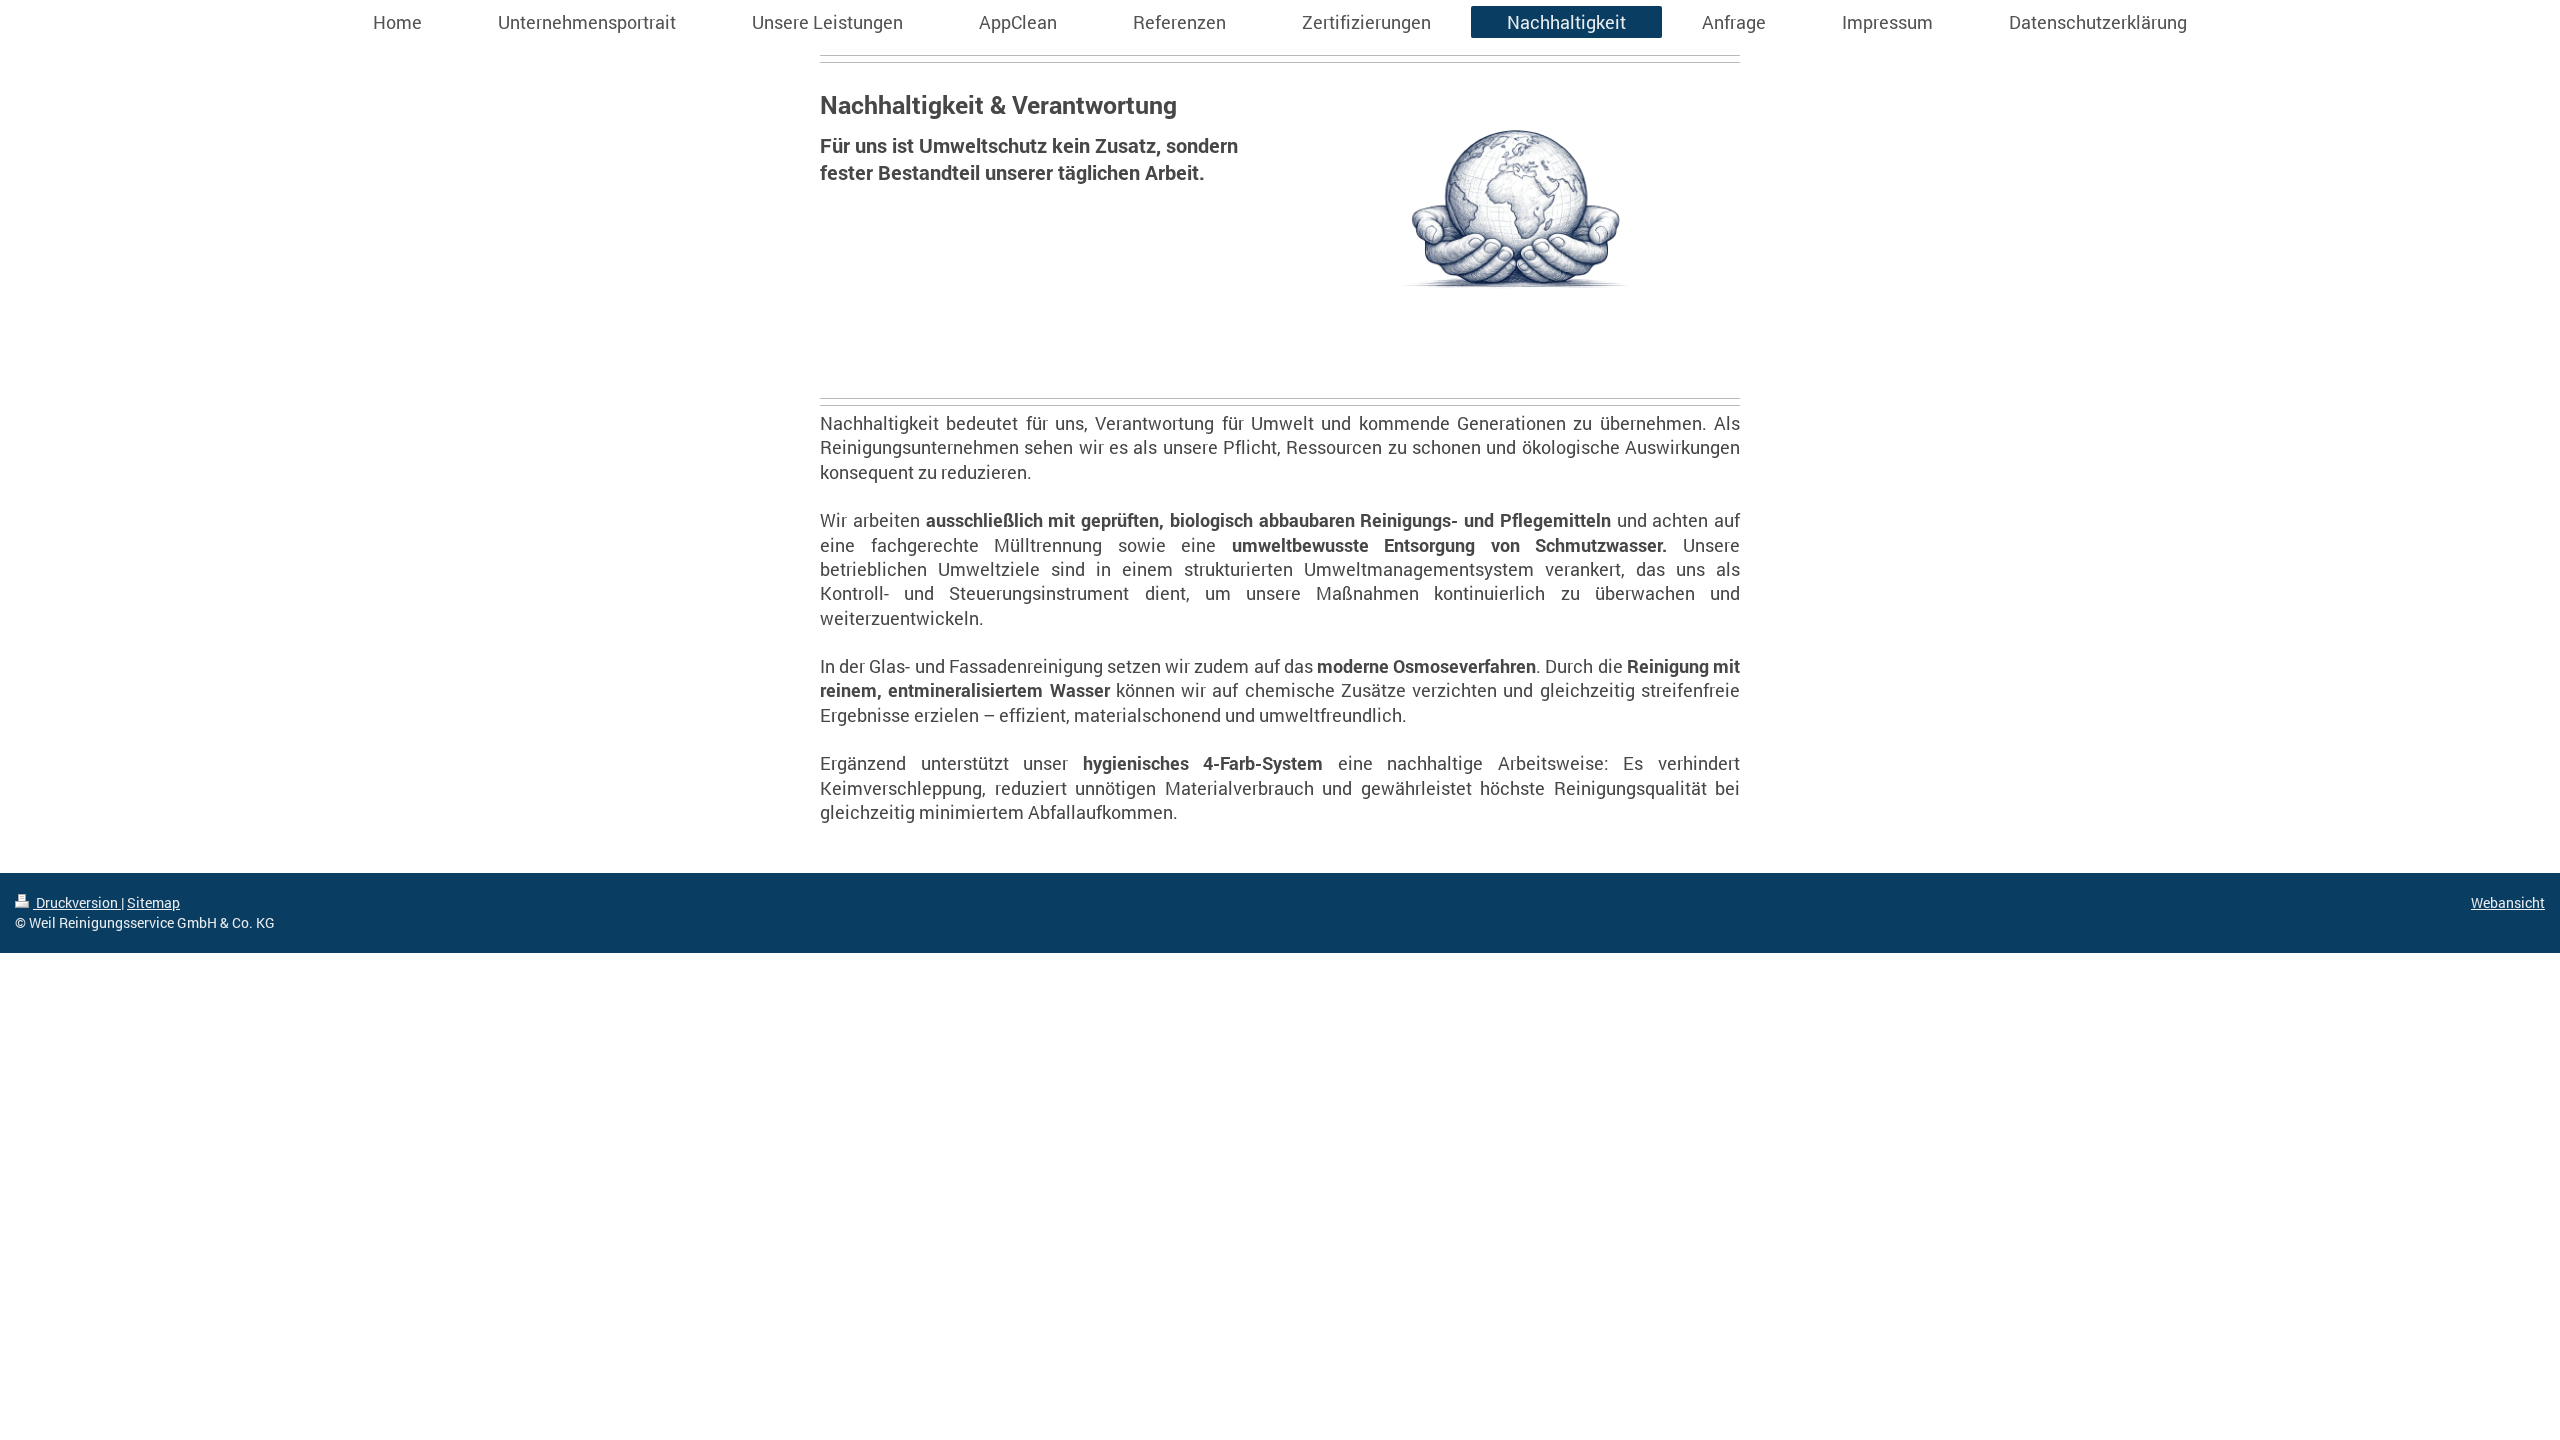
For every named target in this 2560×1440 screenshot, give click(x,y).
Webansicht (2508, 902)
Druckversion (77, 902)
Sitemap (153, 902)
